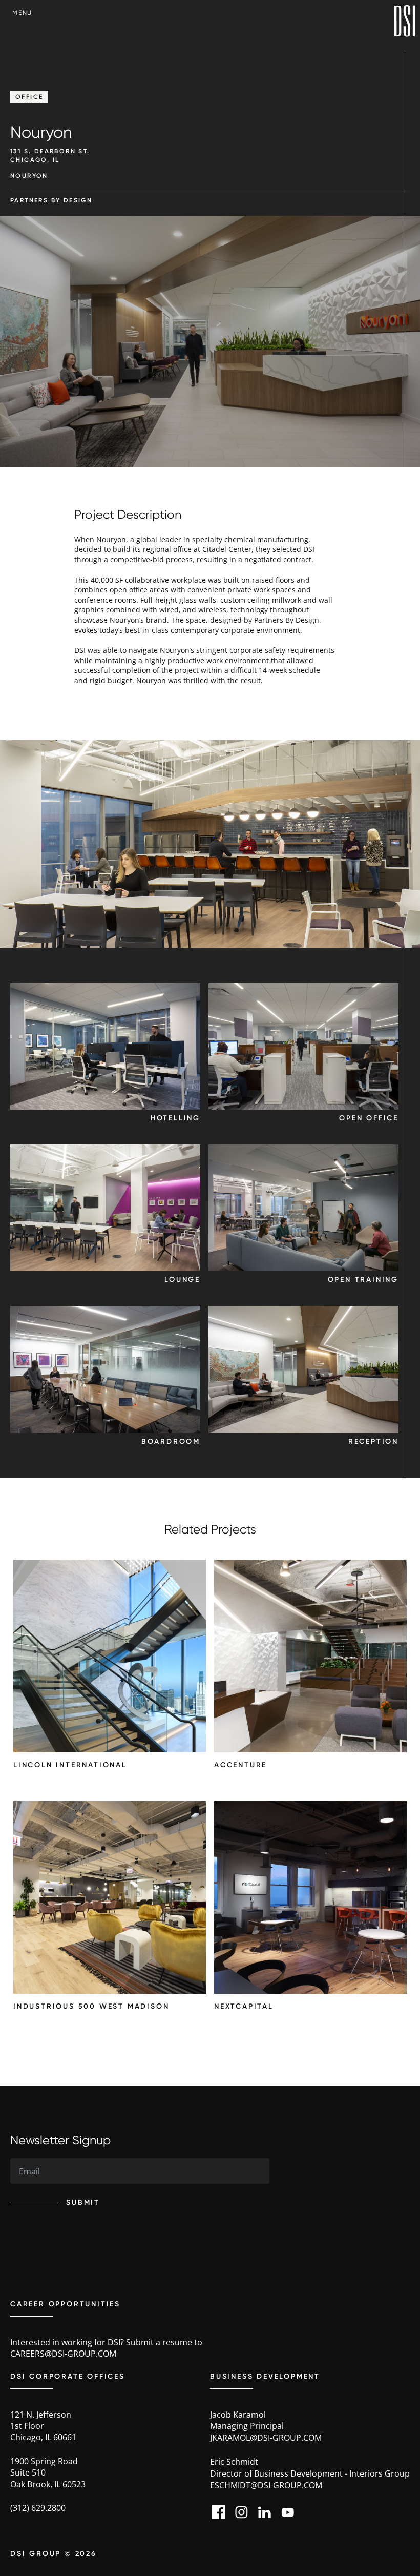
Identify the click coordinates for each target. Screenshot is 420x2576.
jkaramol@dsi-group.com (266, 2438)
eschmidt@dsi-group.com (266, 2485)
